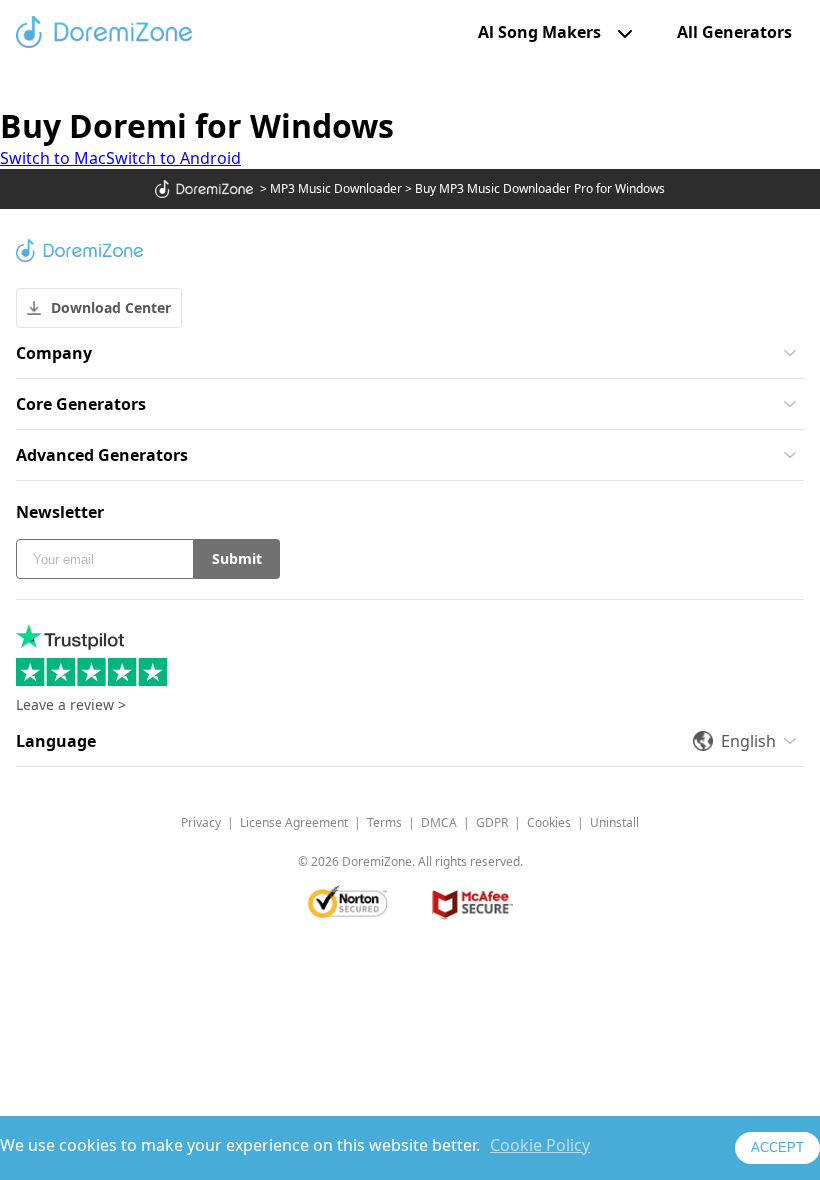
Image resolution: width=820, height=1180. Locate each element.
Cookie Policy (540, 1145)
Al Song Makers (539, 32)
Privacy (201, 822)
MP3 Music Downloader (336, 188)
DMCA (439, 822)
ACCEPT (777, 1147)
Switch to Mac (53, 158)
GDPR (492, 822)
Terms (384, 822)
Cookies (549, 822)
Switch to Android (173, 158)
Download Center (111, 307)
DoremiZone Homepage (104, 32)
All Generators (734, 32)
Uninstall (614, 822)
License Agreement (294, 822)
